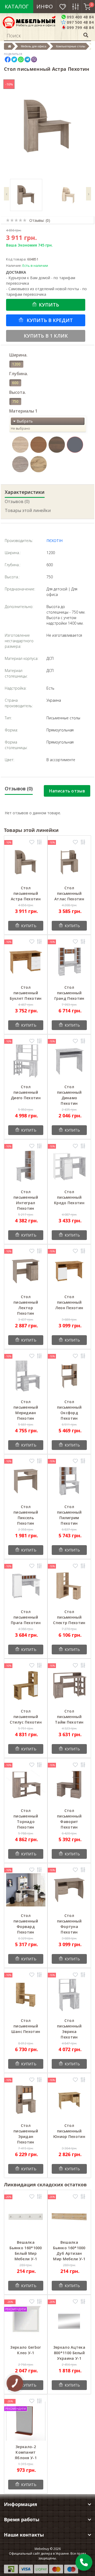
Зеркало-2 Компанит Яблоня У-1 (26, 2452)
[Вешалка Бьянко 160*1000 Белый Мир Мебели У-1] (26, 2216)
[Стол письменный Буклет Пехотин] (26, 961)
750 (15, 401)
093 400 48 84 (80, 17)
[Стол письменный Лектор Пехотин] (26, 1271)
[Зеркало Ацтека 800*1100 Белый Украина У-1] (69, 2321)
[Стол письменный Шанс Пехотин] (26, 1995)
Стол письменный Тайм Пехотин (69, 1717)
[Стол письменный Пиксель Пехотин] (26, 1481)
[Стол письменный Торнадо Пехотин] (26, 1785)
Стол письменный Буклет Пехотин (26, 993)
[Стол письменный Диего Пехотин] (26, 1061)
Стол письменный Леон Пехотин (69, 1302)
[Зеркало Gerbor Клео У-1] (26, 2321)
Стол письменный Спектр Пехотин (69, 1617)
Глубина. (19, 374)
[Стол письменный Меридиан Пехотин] (26, 1376)
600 (15, 383)
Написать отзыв (67, 791)
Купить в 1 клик (46, 336)
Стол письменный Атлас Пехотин (69, 893)
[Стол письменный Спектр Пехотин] (69, 1586)
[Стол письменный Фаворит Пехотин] (69, 1785)
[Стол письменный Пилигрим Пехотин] (69, 1481)
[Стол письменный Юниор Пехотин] (69, 2100)
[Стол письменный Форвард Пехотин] (26, 1890)
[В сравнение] (39, 843)
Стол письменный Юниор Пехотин (69, 2131)
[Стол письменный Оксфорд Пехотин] (69, 1376)
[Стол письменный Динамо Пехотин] (69, 1061)
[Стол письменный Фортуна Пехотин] (69, 1890)
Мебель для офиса (34, 46)
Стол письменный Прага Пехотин (26, 1617)
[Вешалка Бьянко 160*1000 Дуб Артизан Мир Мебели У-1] (69, 2216)
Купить (49, 305)
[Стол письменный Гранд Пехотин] (69, 961)
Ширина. (18, 355)
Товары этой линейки (28, 510)
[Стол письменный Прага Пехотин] (26, 1586)
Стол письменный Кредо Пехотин (69, 1197)
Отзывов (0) (17, 501)
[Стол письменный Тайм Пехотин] (69, 1685)
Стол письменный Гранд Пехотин (69, 993)
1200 (16, 364)
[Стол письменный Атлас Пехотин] (69, 862)
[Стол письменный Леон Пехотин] (69, 1271)
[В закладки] (32, 843)
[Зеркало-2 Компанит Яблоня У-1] (26, 2421)
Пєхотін (54, 541)
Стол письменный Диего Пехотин (26, 1092)
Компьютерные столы (71, 46)
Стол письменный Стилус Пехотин (26, 1717)
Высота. (18, 392)
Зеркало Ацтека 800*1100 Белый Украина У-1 (69, 2353)
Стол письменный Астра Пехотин (26, 893)
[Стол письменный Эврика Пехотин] (69, 1995)
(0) (48, 220)
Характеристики (25, 492)
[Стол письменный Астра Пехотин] (26, 862)
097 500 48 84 (80, 22)
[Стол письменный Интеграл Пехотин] (26, 1166)
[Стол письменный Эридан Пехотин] (26, 2100)
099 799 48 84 (80, 27)
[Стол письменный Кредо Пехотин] (69, 1166)
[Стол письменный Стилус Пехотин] (26, 1685)
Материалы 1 (23, 411)
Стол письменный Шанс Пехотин (26, 2026)
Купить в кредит (49, 320)
